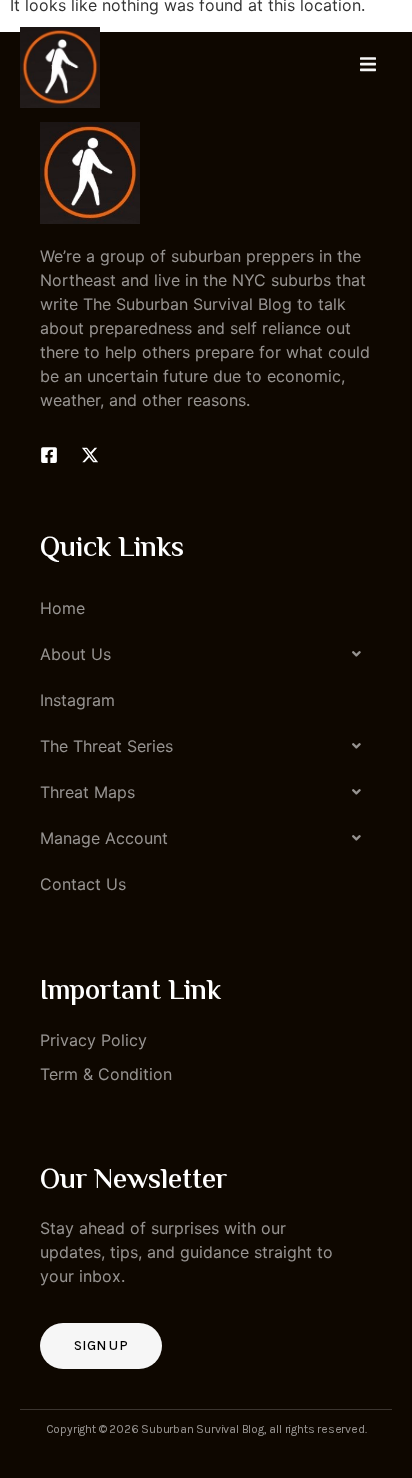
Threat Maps (87, 792)
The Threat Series (106, 746)
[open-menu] (368, 67)
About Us (75, 654)
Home (62, 608)
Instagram (77, 700)
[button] (206, 654)
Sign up (101, 1345)
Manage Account (104, 838)
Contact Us (83, 884)
